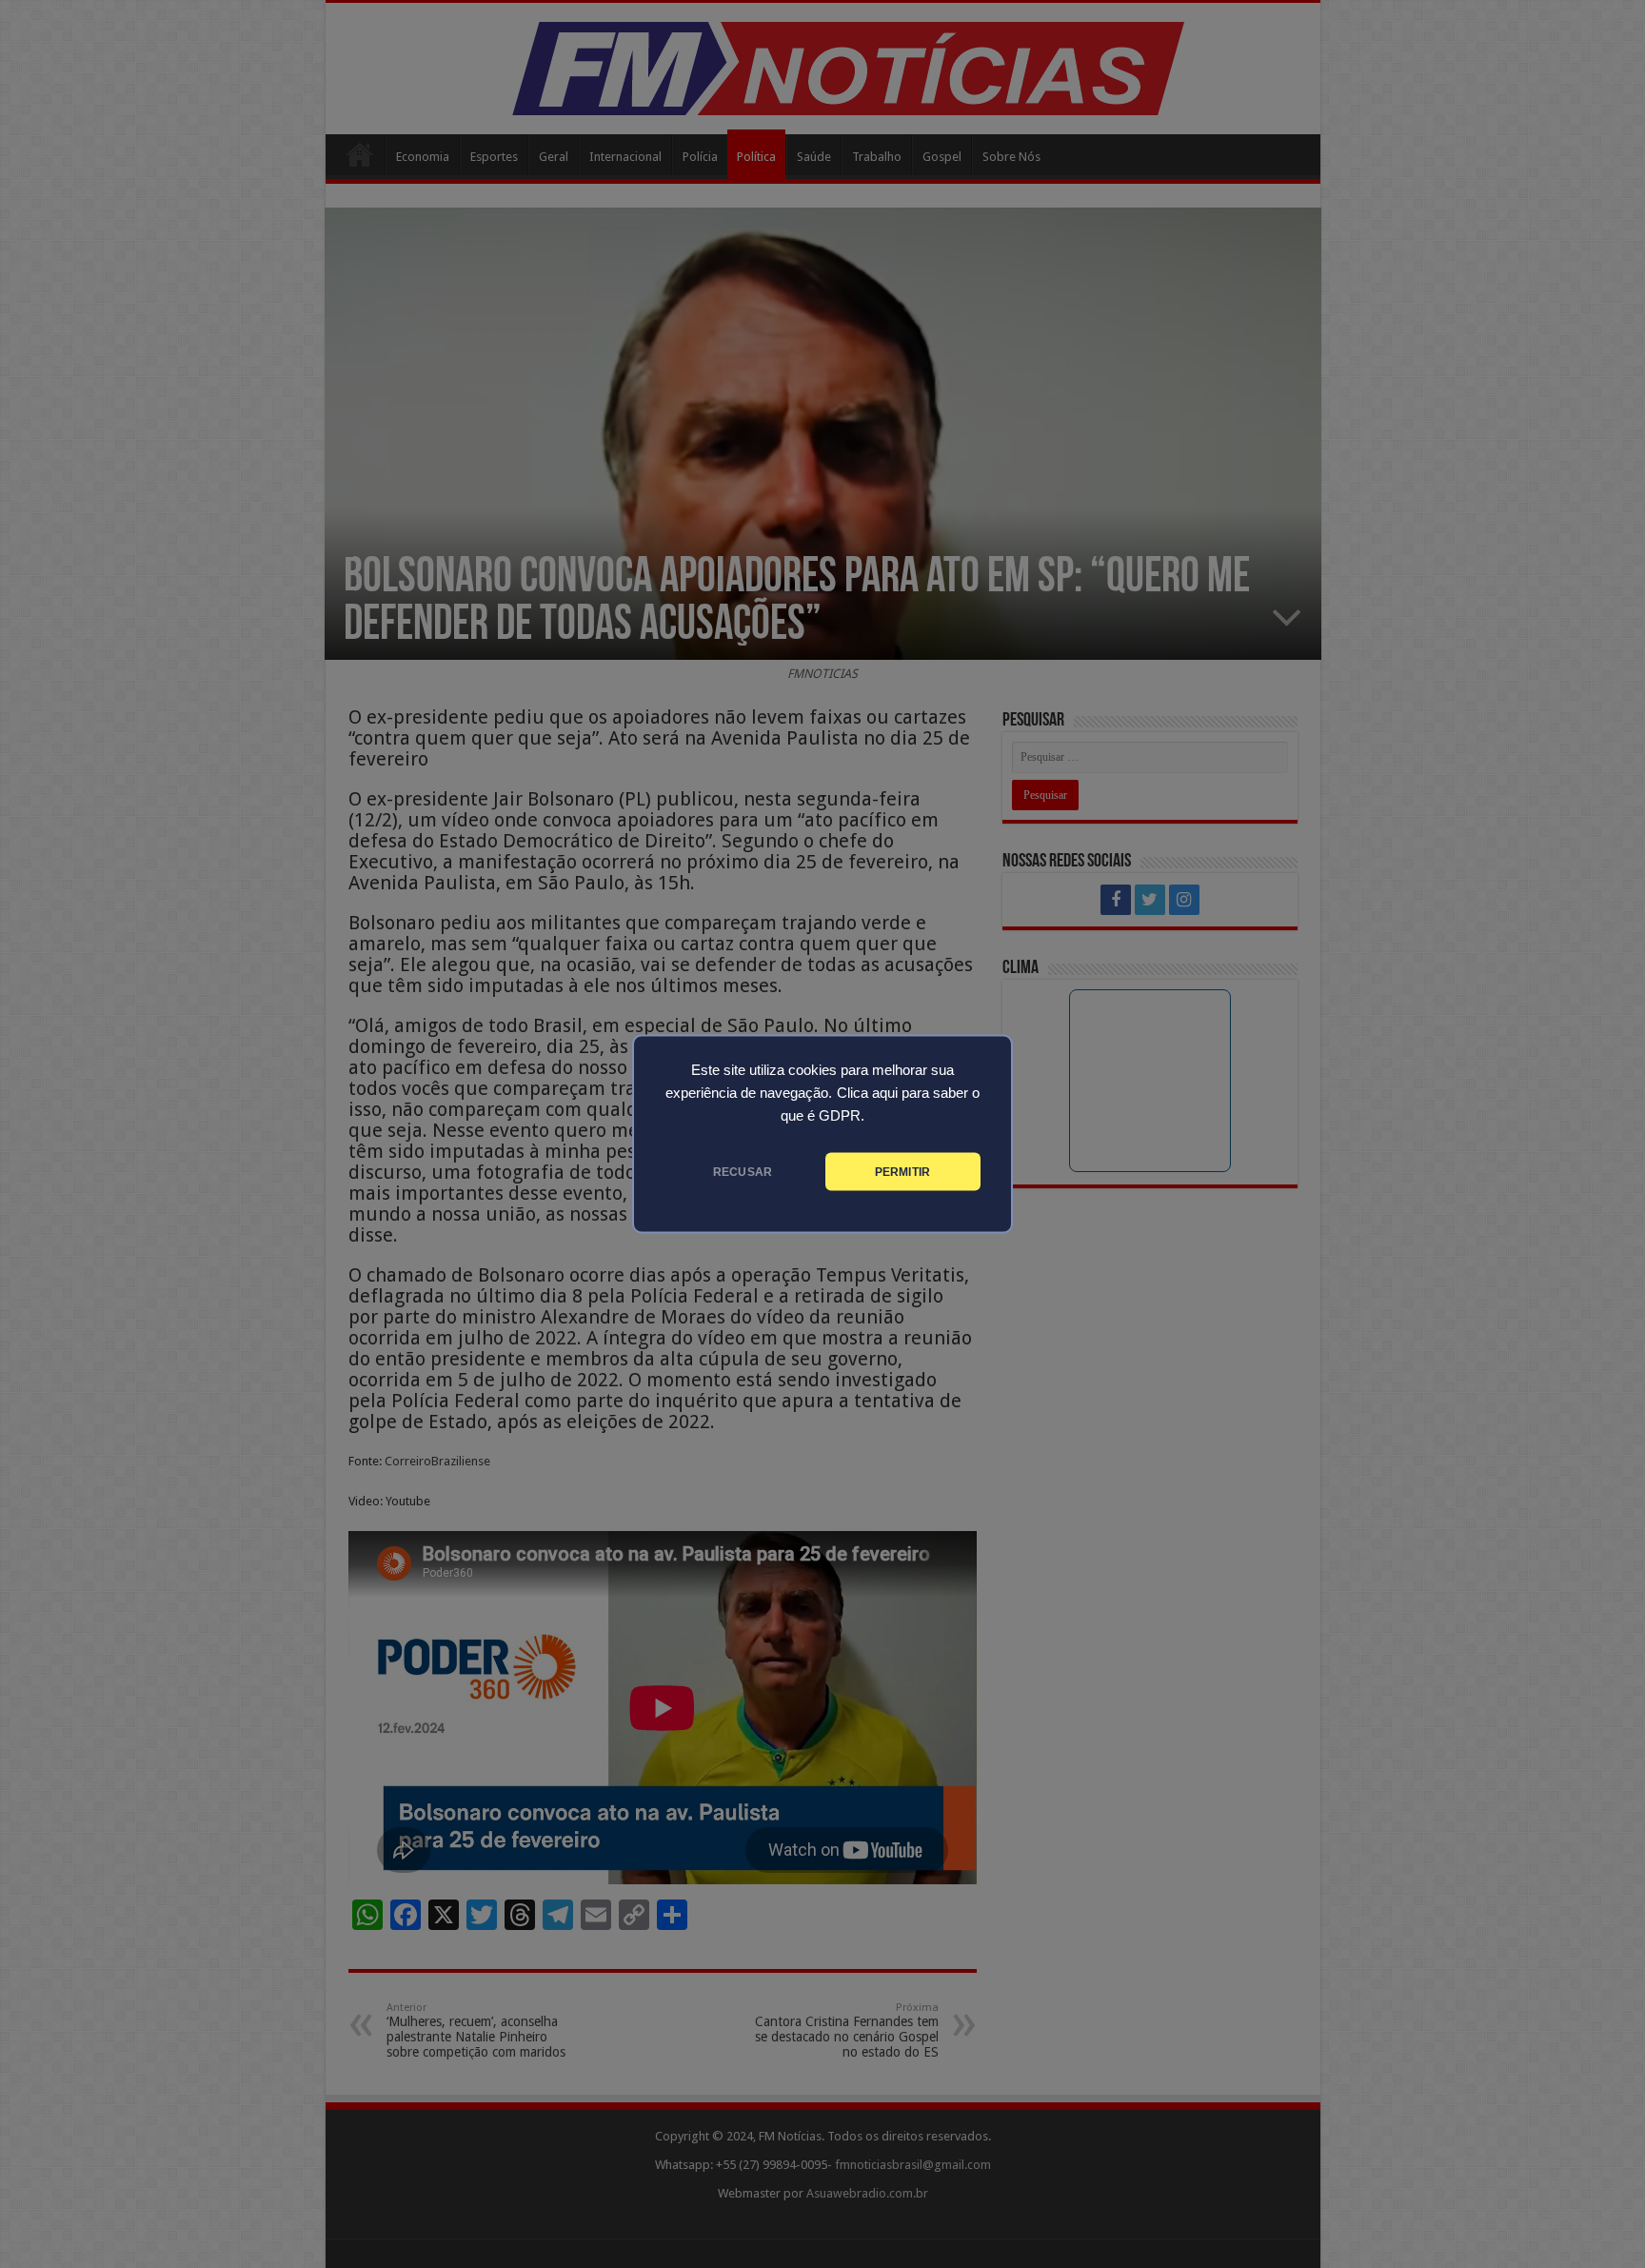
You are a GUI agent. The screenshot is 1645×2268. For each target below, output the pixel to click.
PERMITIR (902, 1172)
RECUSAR (743, 1172)
